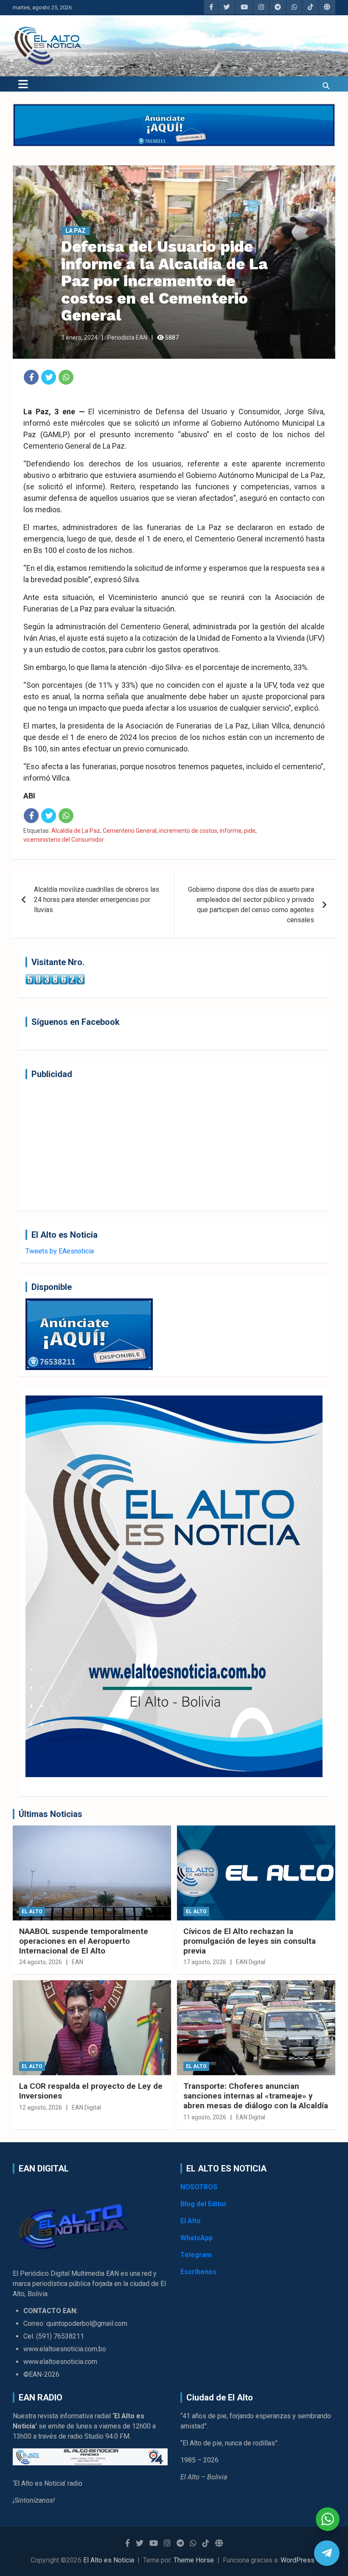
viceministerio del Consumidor (64, 840)
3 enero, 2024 (79, 338)
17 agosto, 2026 (205, 1962)
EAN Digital (251, 1962)
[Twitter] (49, 377)
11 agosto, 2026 (205, 2117)
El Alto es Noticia (109, 2560)
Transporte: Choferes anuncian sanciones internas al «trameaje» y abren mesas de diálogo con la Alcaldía (256, 2096)
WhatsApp (196, 2238)
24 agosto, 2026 (41, 1962)
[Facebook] (31, 377)
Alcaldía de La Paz (76, 831)
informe (231, 831)
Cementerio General (130, 831)
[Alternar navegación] (23, 84)
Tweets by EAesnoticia (60, 1251)
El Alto (32, 1912)
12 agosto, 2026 (41, 2107)
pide (250, 831)
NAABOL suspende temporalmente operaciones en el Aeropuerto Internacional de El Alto (84, 1941)
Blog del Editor (204, 2204)
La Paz (76, 231)
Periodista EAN (127, 338)
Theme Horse (194, 2560)
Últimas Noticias (51, 1814)
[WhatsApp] (66, 377)
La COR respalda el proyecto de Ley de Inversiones (91, 2091)
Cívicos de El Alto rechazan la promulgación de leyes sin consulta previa (250, 1941)
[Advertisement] (174, 1145)
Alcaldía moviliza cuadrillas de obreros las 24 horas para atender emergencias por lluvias (97, 900)
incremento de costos (188, 831)
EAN (77, 1962)
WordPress (297, 2560)
